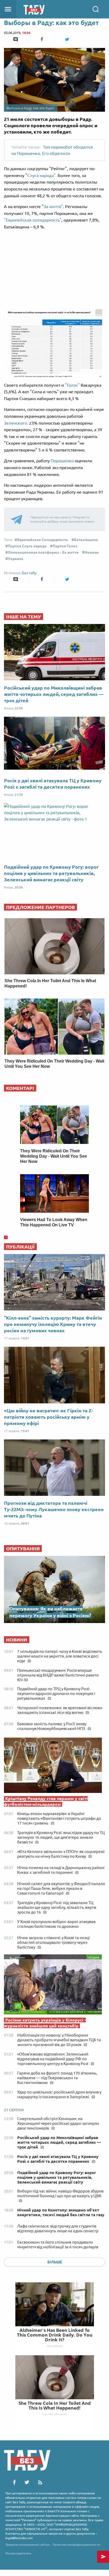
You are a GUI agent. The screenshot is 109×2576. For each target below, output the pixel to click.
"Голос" (72, 385)
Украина (16, 559)
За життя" (53, 207)
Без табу (29, 573)
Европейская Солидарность (43, 540)
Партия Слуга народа (27, 546)
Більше (55, 2262)
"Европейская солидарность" (33, 220)
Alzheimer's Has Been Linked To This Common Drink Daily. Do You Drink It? (55, 2335)
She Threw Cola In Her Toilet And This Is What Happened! (55, 2405)
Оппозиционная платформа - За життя (43, 552)
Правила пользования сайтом (28, 2545)
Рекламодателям (18, 2553)
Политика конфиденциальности (76, 2545)
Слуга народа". (42, 175)
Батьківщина (86, 540)
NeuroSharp (55, 2346)
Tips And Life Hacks (54, 2414)
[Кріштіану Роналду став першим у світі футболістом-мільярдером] (54, 1767)
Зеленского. (16, 423)
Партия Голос (65, 546)
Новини (92, 552)
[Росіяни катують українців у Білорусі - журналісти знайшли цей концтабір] (54, 1986)
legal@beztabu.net (19, 2538)
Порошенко (63, 461)
